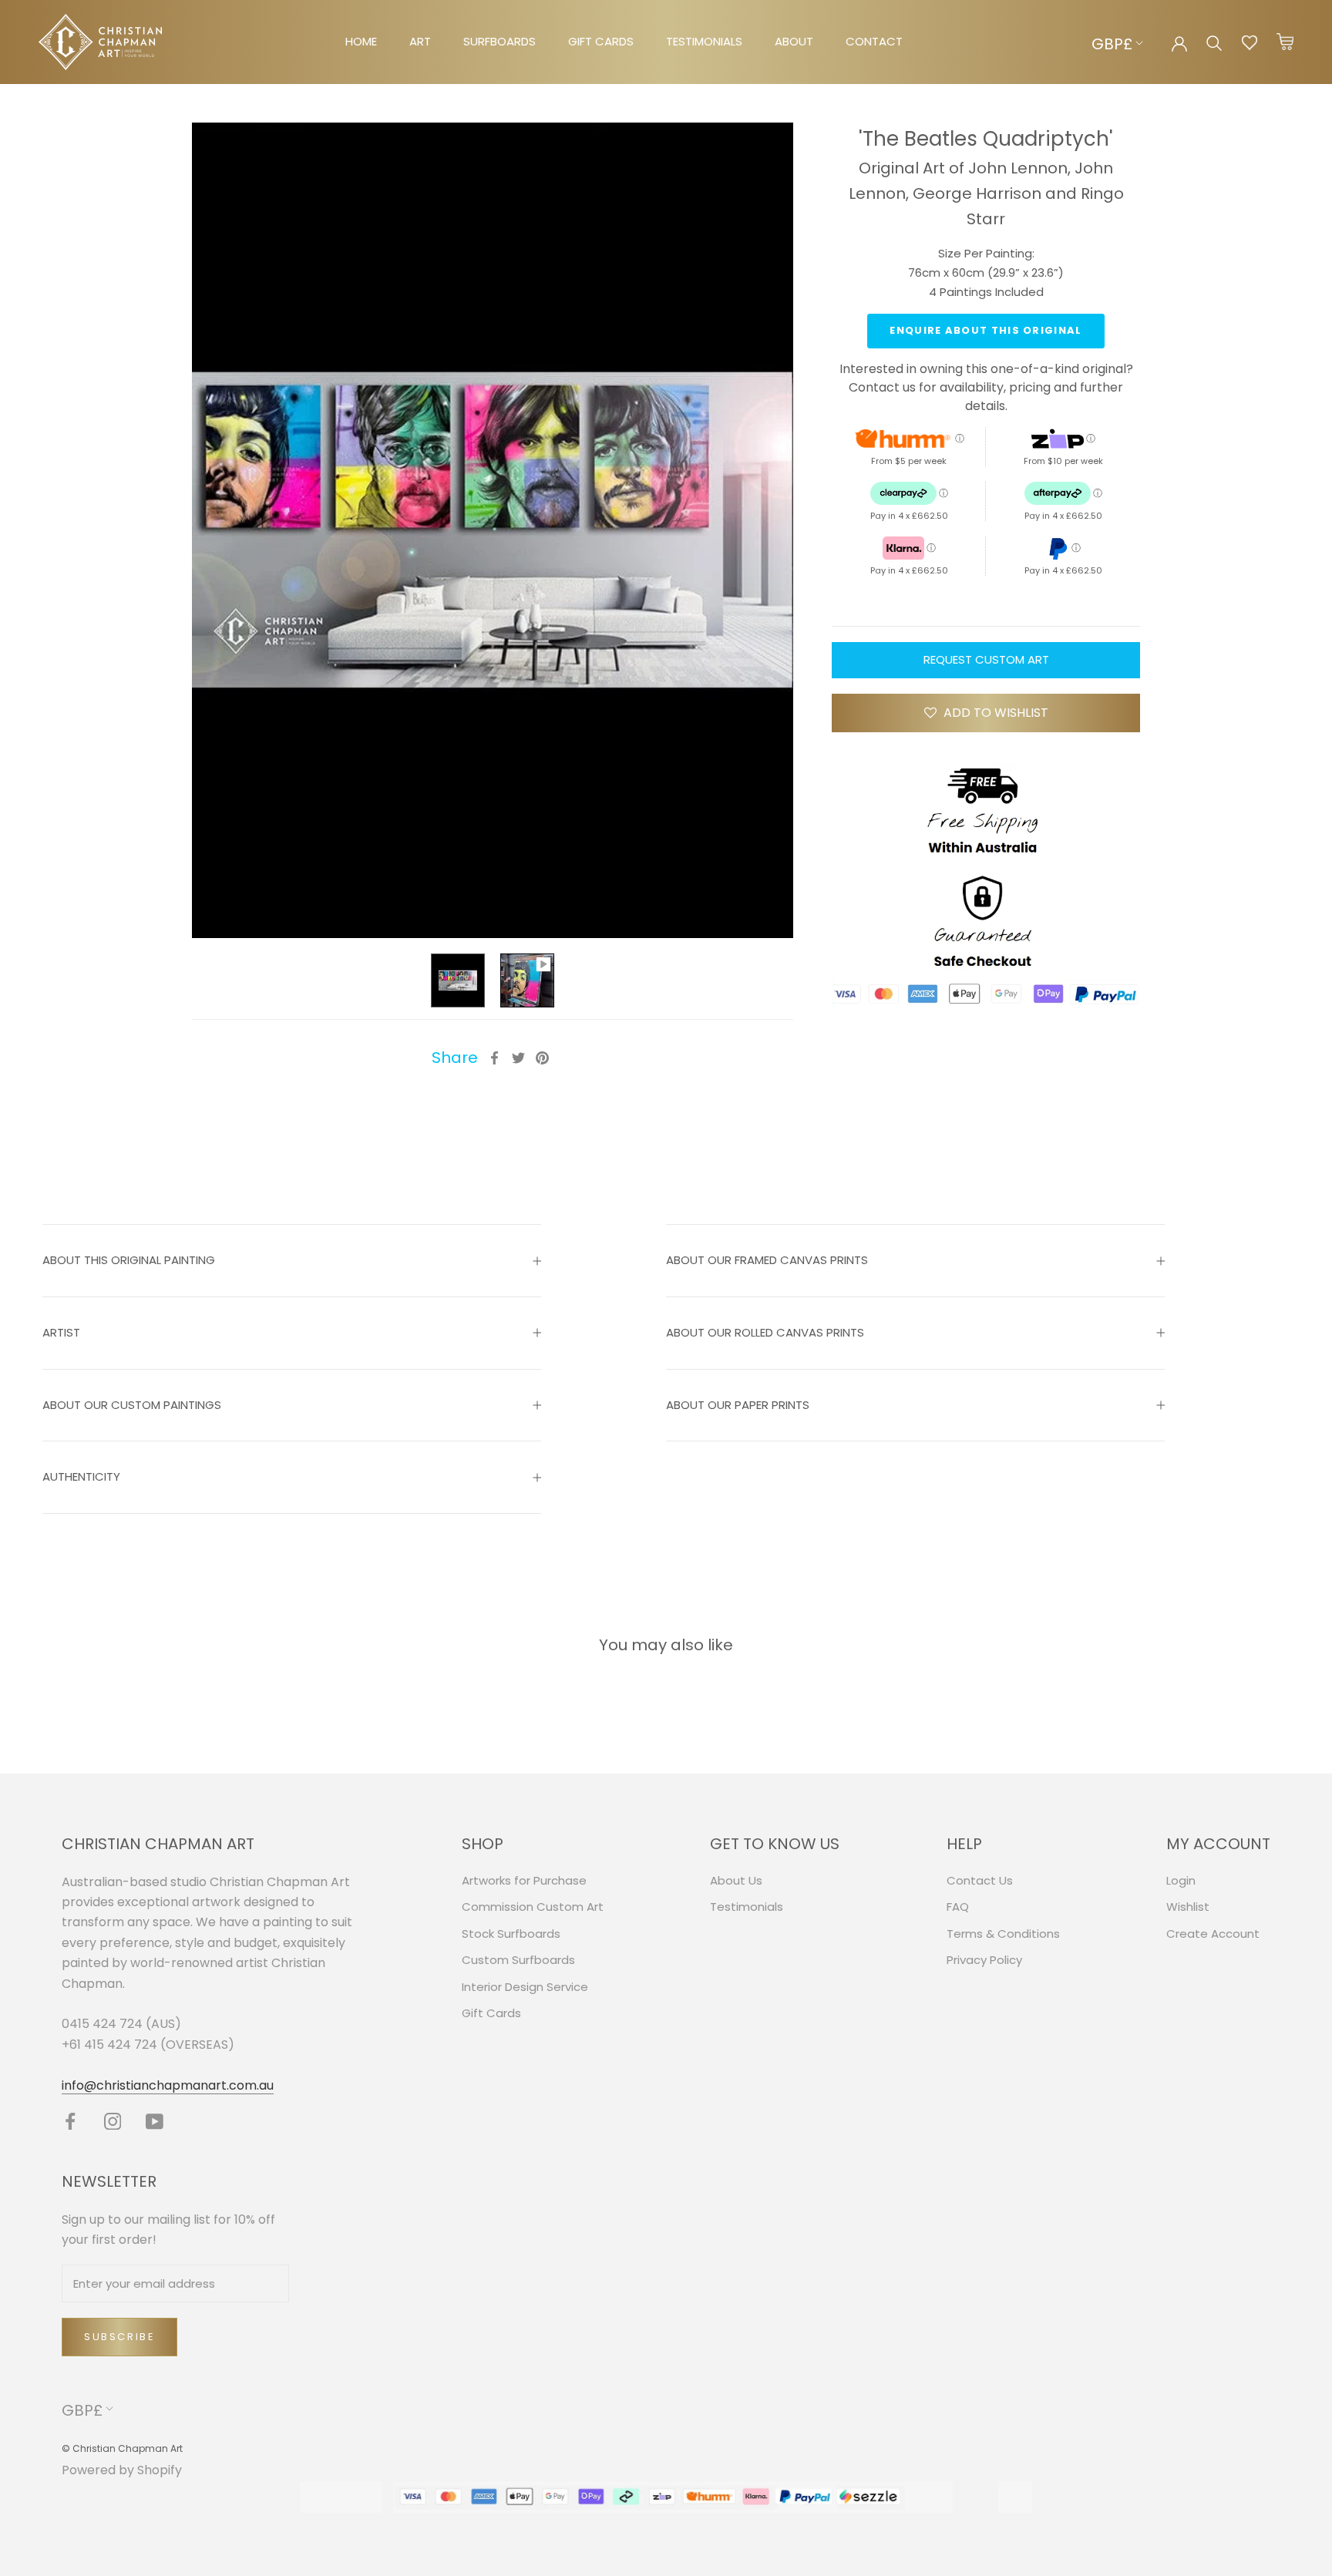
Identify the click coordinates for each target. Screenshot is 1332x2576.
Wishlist (1188, 1907)
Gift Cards (491, 2013)
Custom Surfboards (518, 1960)
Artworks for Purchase (524, 1880)
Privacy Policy (984, 1960)
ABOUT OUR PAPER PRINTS (738, 1405)
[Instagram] (113, 2121)
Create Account (1213, 1934)
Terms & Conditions (1003, 1934)
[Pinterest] (542, 1058)
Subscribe (119, 2337)
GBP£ (1112, 44)
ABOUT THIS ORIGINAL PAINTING (129, 1260)
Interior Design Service (525, 1987)
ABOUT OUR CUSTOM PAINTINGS (132, 1405)
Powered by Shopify (122, 2470)
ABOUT (794, 41)
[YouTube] (155, 2121)
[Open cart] (1285, 42)
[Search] (1214, 42)
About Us (736, 1880)
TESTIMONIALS (704, 41)
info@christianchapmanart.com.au (168, 2085)
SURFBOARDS (499, 41)
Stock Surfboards (511, 1934)
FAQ (958, 1907)
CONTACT (874, 41)
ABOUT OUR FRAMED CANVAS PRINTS (767, 1260)
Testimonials (747, 1907)
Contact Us (980, 1880)
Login (1181, 1880)
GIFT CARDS (601, 41)
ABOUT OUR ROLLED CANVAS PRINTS (765, 1332)
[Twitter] (518, 1058)
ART (420, 41)
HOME (361, 41)
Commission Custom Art (533, 1907)
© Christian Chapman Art (122, 2448)
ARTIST (61, 1332)
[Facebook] (494, 1058)
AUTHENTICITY (81, 1476)
